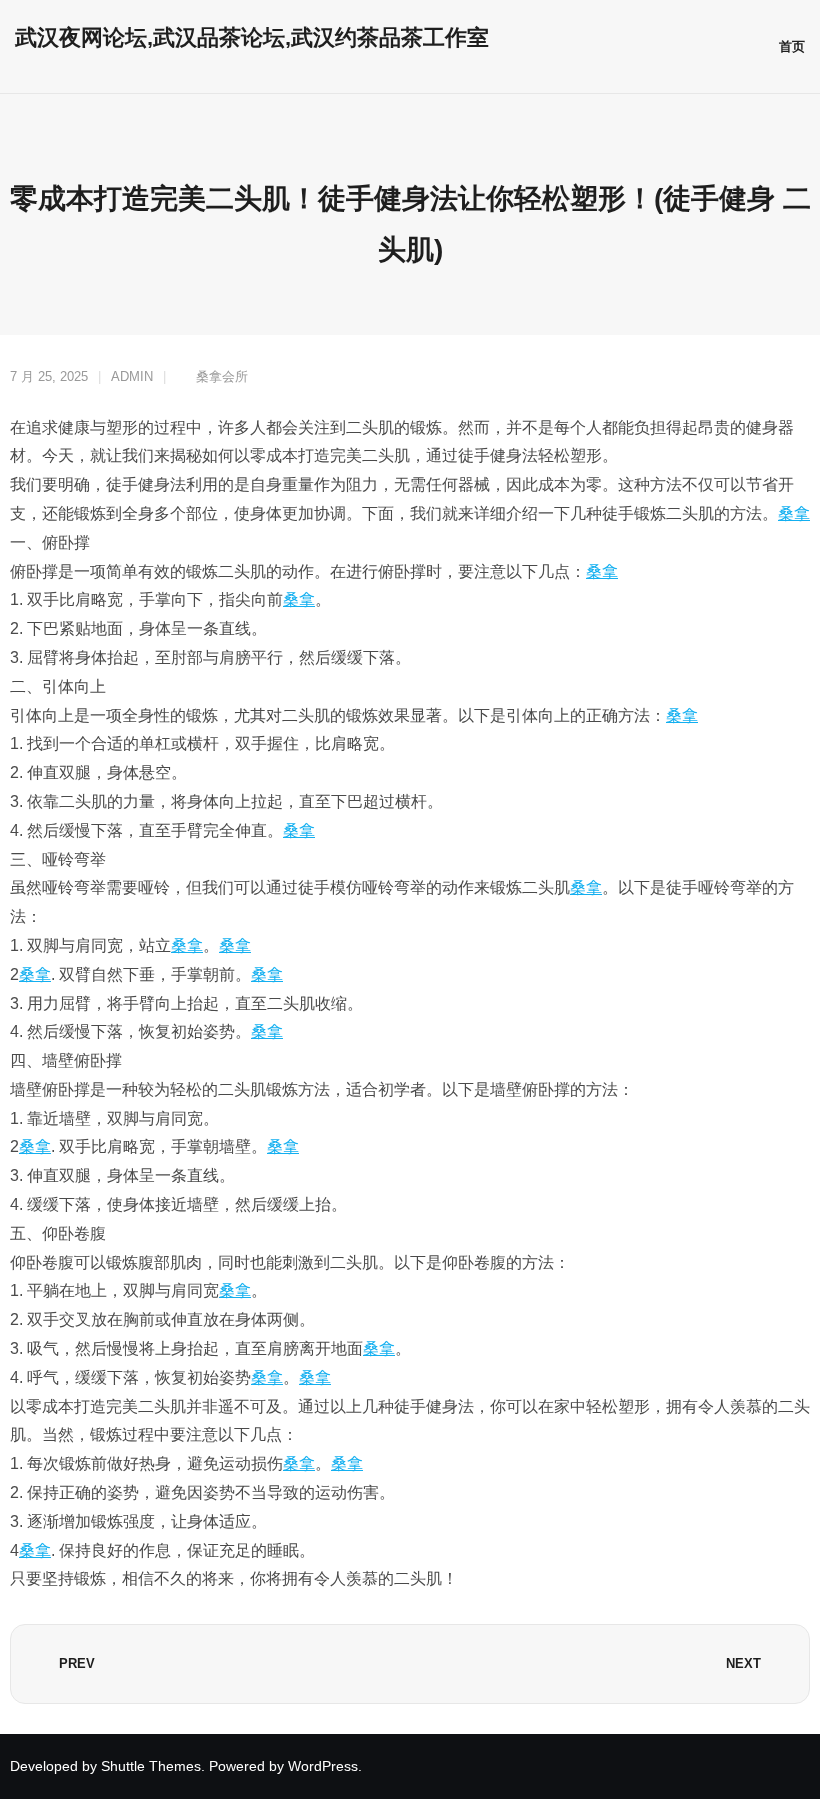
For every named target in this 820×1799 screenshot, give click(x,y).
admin (132, 376)
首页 (792, 46)
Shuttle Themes (151, 1766)
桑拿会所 (222, 376)
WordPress (323, 1766)
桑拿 (794, 513)
